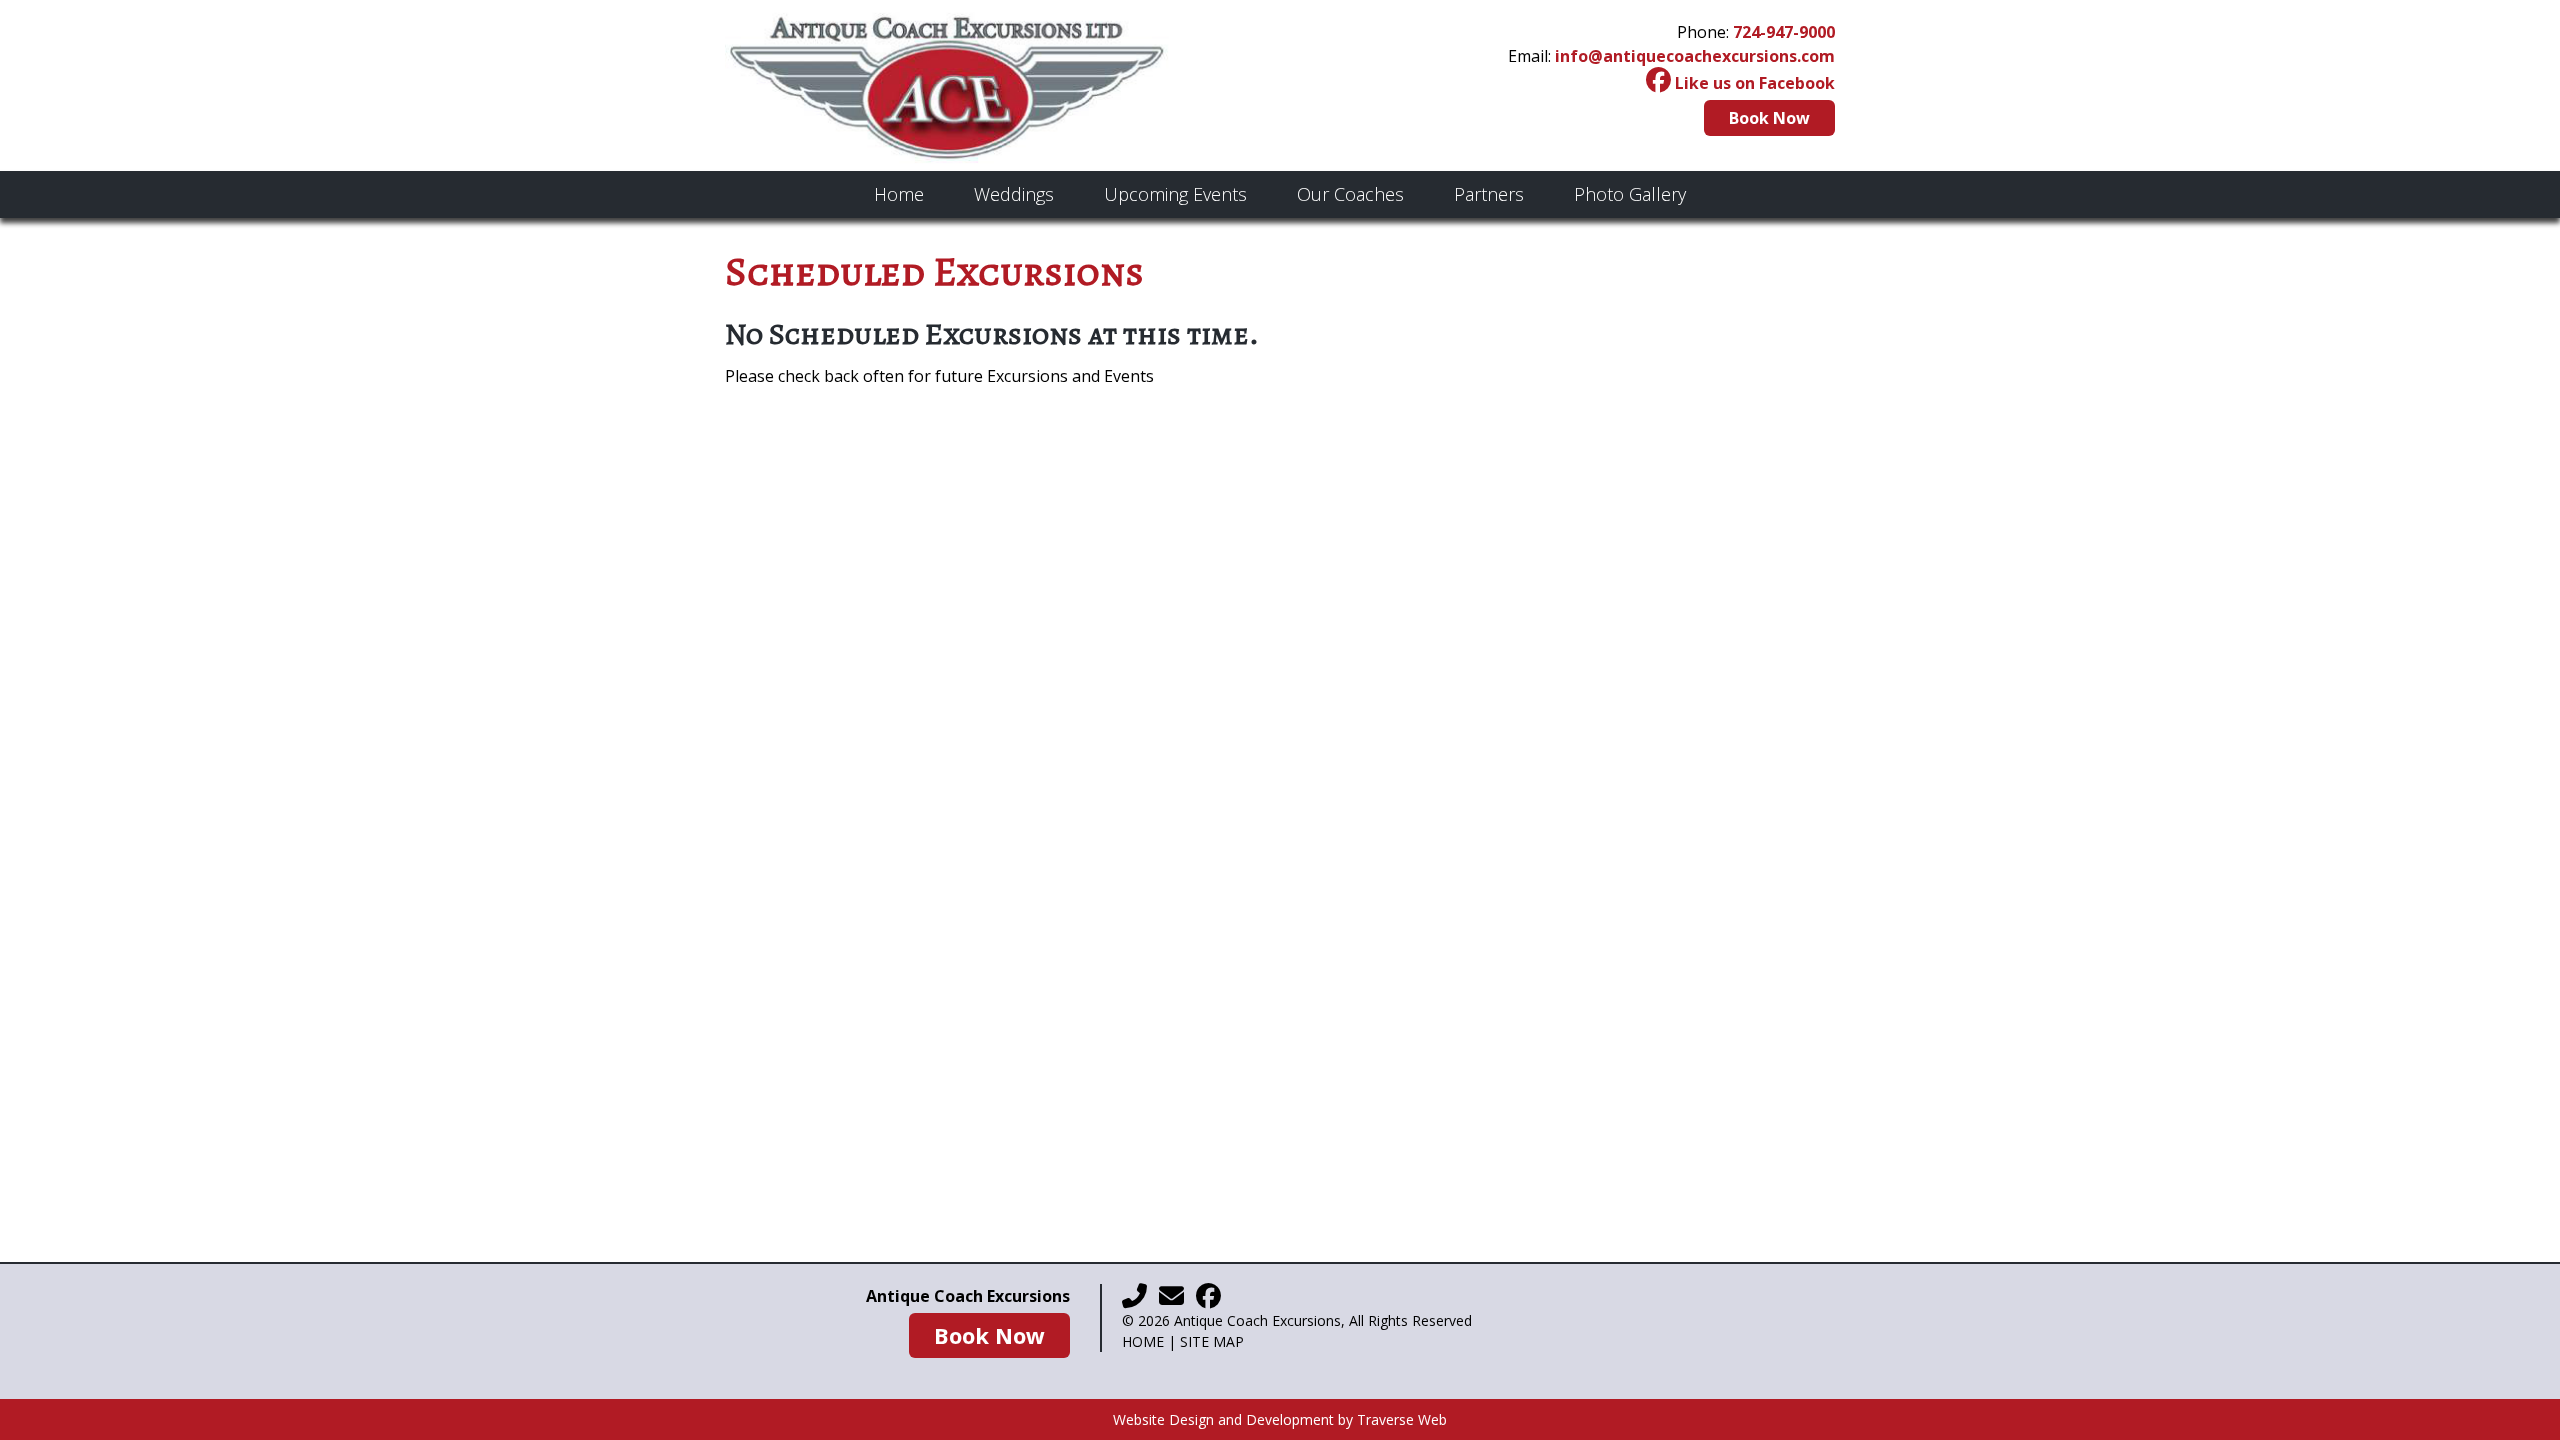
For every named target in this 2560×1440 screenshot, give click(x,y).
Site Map (1212, 1341)
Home (1143, 1341)
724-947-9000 (1784, 32)
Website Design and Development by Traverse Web (1280, 1419)
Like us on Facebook (1753, 83)
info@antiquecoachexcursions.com (1695, 56)
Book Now (1769, 118)
